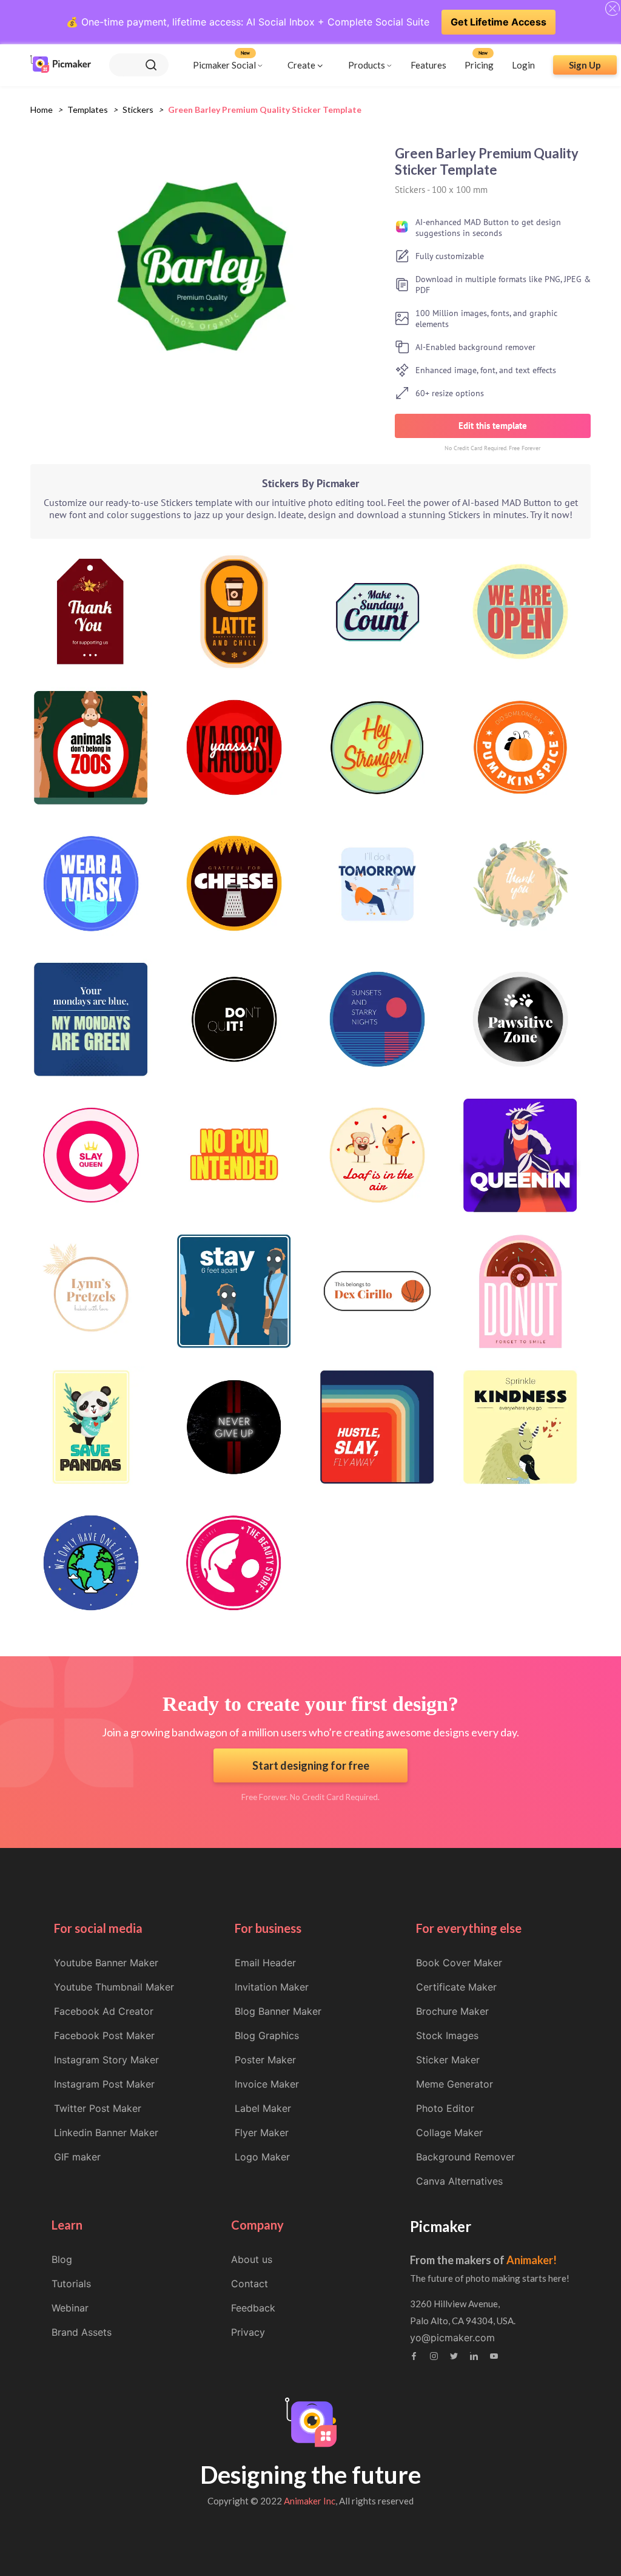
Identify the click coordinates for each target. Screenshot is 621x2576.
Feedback (253, 2308)
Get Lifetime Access (498, 22)
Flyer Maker (262, 2133)
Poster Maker (265, 2060)
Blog (62, 2259)
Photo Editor (445, 2108)
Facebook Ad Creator (104, 2011)
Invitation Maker (272, 1987)
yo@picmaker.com (452, 2338)
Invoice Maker (267, 2084)
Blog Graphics (267, 2035)
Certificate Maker (456, 1987)
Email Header (265, 1963)
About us (252, 2259)
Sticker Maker (448, 2060)
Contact (250, 2284)
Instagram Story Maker (106, 2060)
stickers (138, 110)
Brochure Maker (452, 2011)
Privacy (248, 2332)
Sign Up (585, 65)
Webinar (70, 2308)
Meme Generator (455, 2084)
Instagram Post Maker (104, 2084)
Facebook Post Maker (104, 2035)
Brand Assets (82, 2332)
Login (523, 65)
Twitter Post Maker (98, 2108)
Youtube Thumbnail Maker (114, 1987)
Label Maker (263, 2108)
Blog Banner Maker (278, 2011)
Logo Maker (262, 2157)
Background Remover (465, 2157)
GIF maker (77, 2157)
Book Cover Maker (459, 1963)
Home (42, 110)
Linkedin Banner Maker (106, 2133)
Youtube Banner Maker (106, 1963)
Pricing (479, 65)
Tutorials (71, 2284)
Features (428, 65)
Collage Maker (449, 2133)
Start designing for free (311, 1765)
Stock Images (447, 2035)
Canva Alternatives (459, 2181)
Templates (88, 110)
